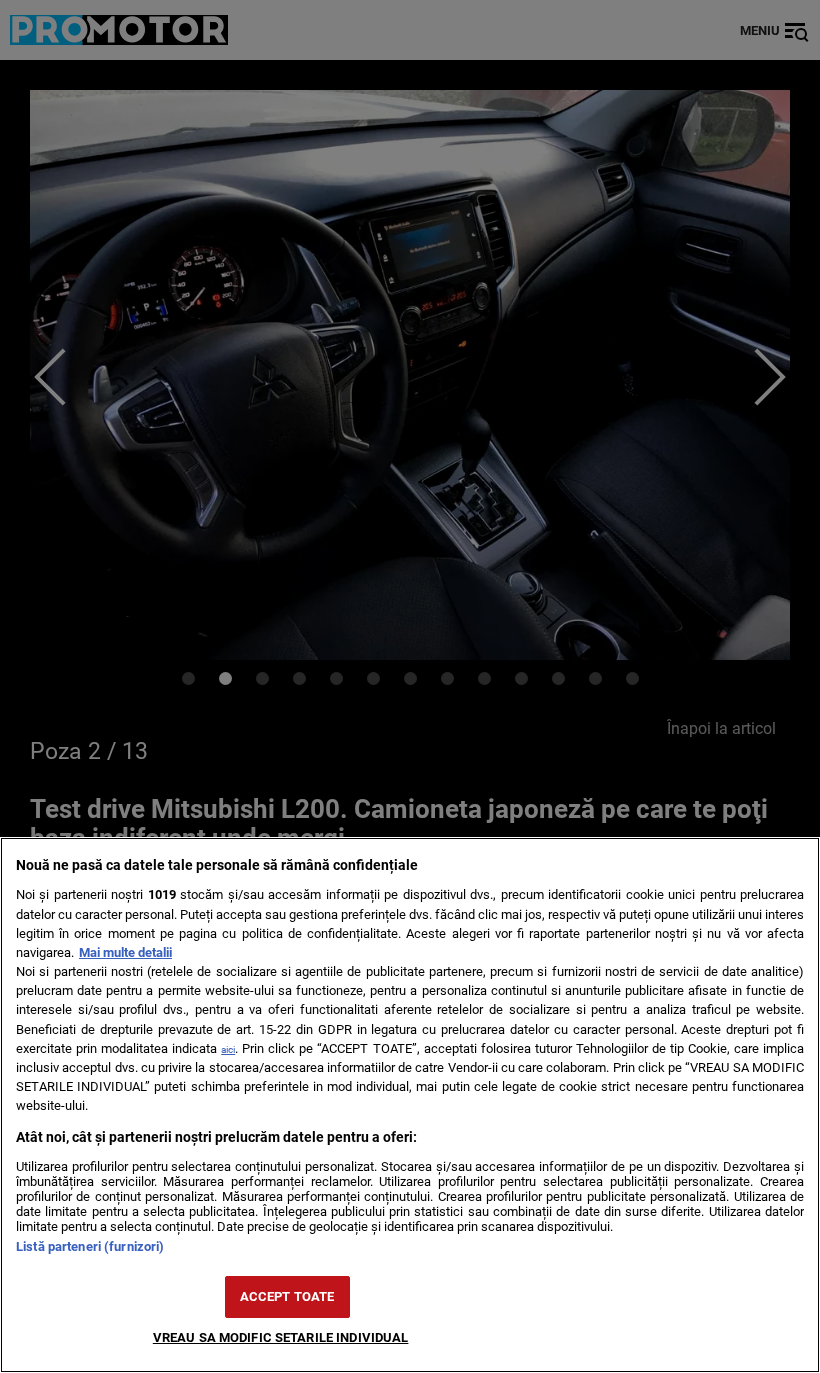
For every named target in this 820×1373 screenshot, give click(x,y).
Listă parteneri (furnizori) (90, 1246)
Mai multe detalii (125, 952)
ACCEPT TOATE (287, 1296)
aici (228, 1049)
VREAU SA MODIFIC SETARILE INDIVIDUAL (281, 1337)
